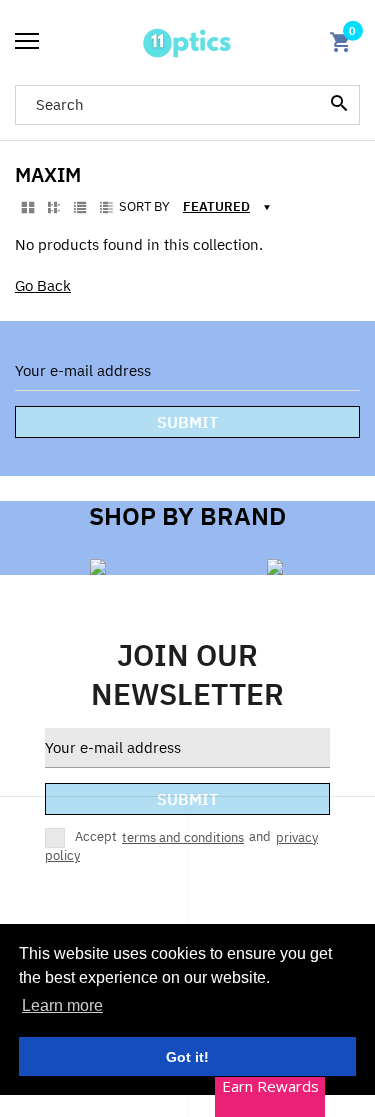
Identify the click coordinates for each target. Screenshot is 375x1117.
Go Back (43, 285)
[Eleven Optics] (187, 42)
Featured (216, 206)
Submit (187, 422)
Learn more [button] (62, 1005)
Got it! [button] (187, 1057)
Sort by (144, 207)
